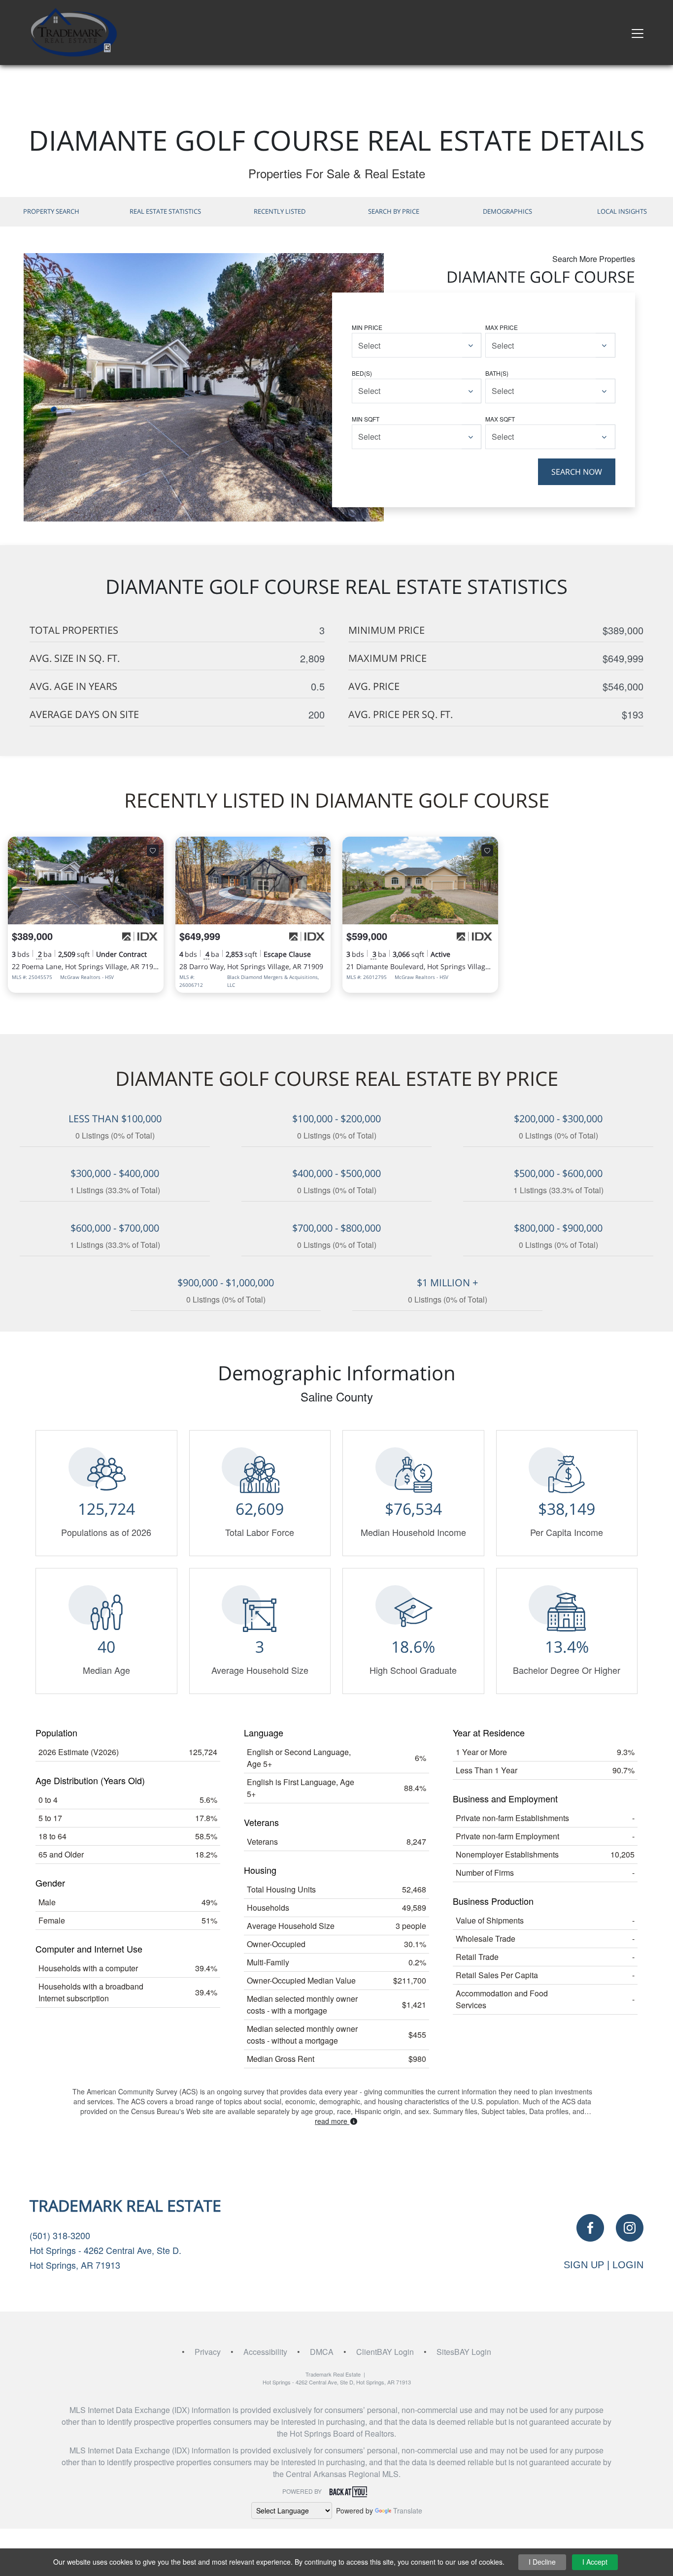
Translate (408, 2511)
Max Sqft (500, 419)
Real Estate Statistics (165, 211)
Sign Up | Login (604, 2265)
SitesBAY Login (464, 2352)
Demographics (507, 211)
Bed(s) (362, 373)
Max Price (502, 327)
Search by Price (394, 211)
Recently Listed (280, 211)
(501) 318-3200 (60, 2235)
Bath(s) (497, 373)
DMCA (322, 2352)
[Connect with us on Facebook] (590, 2228)
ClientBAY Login (385, 2352)
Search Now (577, 472)
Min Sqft (366, 419)
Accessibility (265, 2352)
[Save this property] (153, 850)
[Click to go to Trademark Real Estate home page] (73, 31)
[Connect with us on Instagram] (630, 2228)
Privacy (208, 2352)
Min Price (367, 327)
